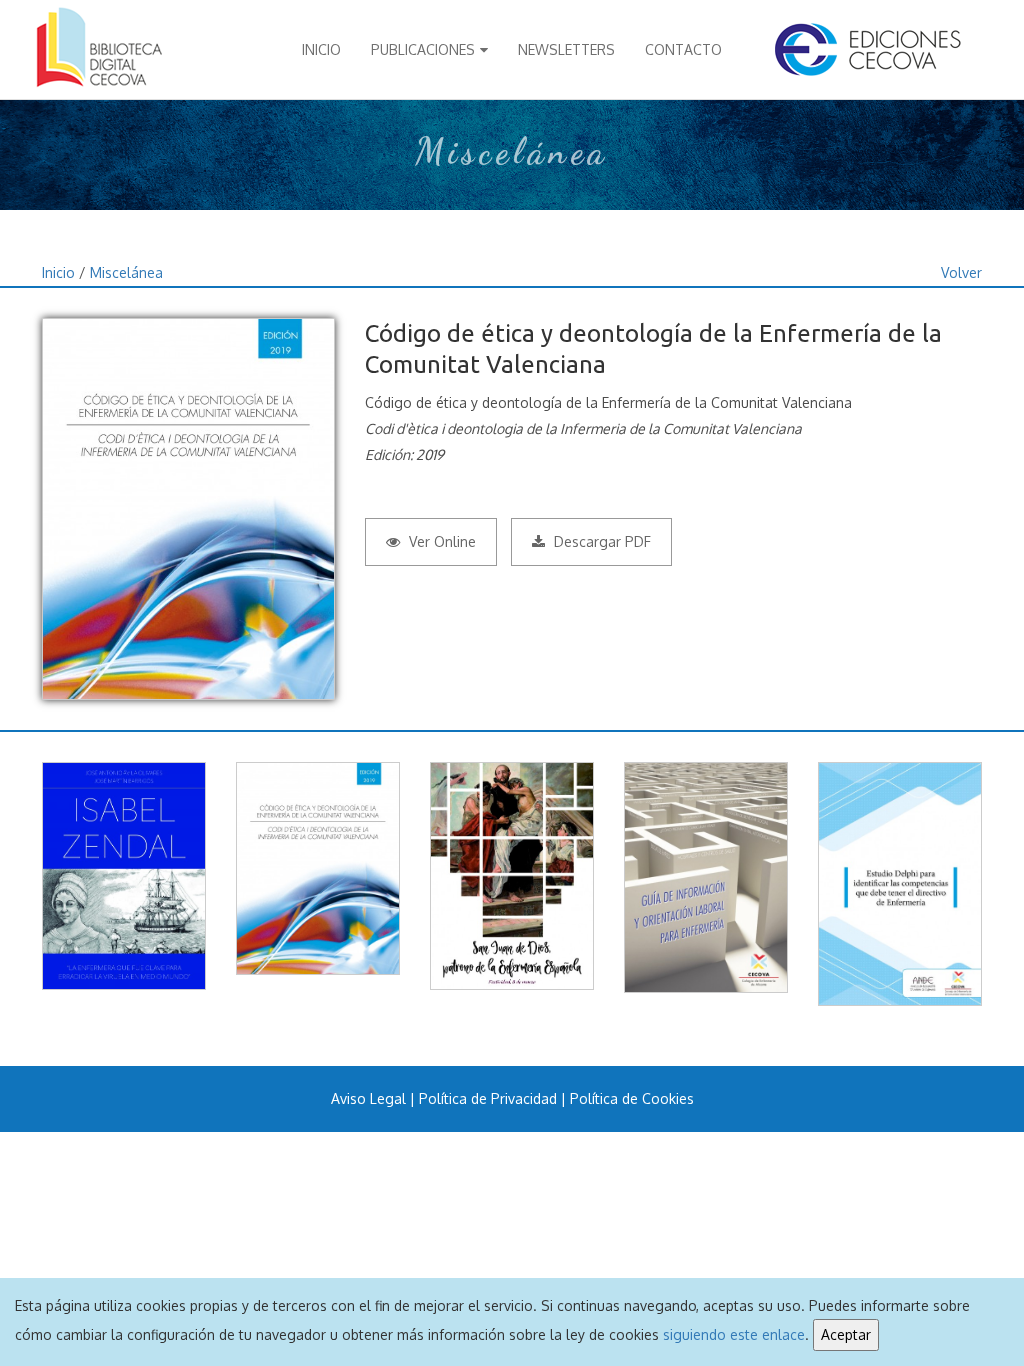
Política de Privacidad (488, 1098)
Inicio (321, 49)
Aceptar (846, 1334)
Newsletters (566, 49)
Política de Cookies (632, 1098)
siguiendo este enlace (734, 1334)
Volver (961, 272)
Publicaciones (423, 49)
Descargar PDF (600, 541)
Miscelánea (126, 272)
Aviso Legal (368, 1098)
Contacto (683, 49)
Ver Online (440, 541)
